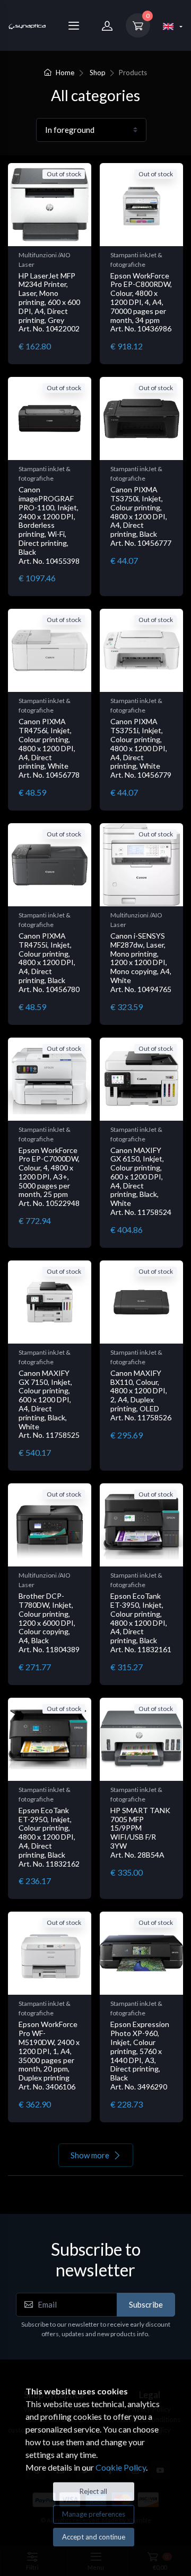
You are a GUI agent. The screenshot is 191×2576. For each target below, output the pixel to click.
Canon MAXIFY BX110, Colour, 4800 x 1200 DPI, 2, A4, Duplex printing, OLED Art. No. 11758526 (141, 1395)
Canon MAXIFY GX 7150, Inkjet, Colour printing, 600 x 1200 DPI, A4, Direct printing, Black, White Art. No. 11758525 (49, 1404)
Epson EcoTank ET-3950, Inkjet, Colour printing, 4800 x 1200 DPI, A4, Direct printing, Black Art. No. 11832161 (141, 1623)
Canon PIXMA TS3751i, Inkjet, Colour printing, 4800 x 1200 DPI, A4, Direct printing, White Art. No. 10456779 (141, 748)
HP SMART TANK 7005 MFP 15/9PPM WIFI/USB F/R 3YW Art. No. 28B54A (140, 1832)
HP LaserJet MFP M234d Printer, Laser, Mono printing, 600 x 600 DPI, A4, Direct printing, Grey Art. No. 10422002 (49, 302)
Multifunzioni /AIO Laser (45, 260)
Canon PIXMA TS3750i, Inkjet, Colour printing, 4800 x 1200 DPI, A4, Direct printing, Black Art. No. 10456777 (141, 516)
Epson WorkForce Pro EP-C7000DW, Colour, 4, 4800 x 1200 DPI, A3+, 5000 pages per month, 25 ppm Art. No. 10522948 (49, 1177)
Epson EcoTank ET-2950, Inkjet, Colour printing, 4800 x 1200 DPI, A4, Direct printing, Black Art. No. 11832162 (49, 1837)
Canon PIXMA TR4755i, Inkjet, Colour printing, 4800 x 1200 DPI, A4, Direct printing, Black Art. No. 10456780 (49, 962)
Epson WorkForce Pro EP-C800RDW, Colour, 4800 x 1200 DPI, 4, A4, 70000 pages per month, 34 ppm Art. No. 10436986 (141, 302)
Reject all (93, 2491)
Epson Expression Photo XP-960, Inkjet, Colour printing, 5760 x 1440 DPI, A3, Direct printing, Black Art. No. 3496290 (140, 2055)
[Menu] (74, 25)
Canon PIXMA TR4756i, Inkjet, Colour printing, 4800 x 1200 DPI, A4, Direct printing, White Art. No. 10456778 (49, 748)
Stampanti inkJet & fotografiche (136, 260)
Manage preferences (94, 2514)
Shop (98, 73)
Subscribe (146, 2304)
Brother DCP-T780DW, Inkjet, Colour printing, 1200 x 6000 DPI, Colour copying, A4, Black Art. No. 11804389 (49, 1623)
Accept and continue (94, 2537)
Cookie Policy (121, 2467)
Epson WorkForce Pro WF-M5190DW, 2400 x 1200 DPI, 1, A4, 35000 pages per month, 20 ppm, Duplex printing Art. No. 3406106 (49, 2055)
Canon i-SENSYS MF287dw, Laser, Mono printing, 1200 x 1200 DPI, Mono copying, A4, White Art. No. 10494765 (141, 962)
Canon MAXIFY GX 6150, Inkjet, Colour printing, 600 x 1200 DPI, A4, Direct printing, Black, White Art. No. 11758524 (141, 1181)
